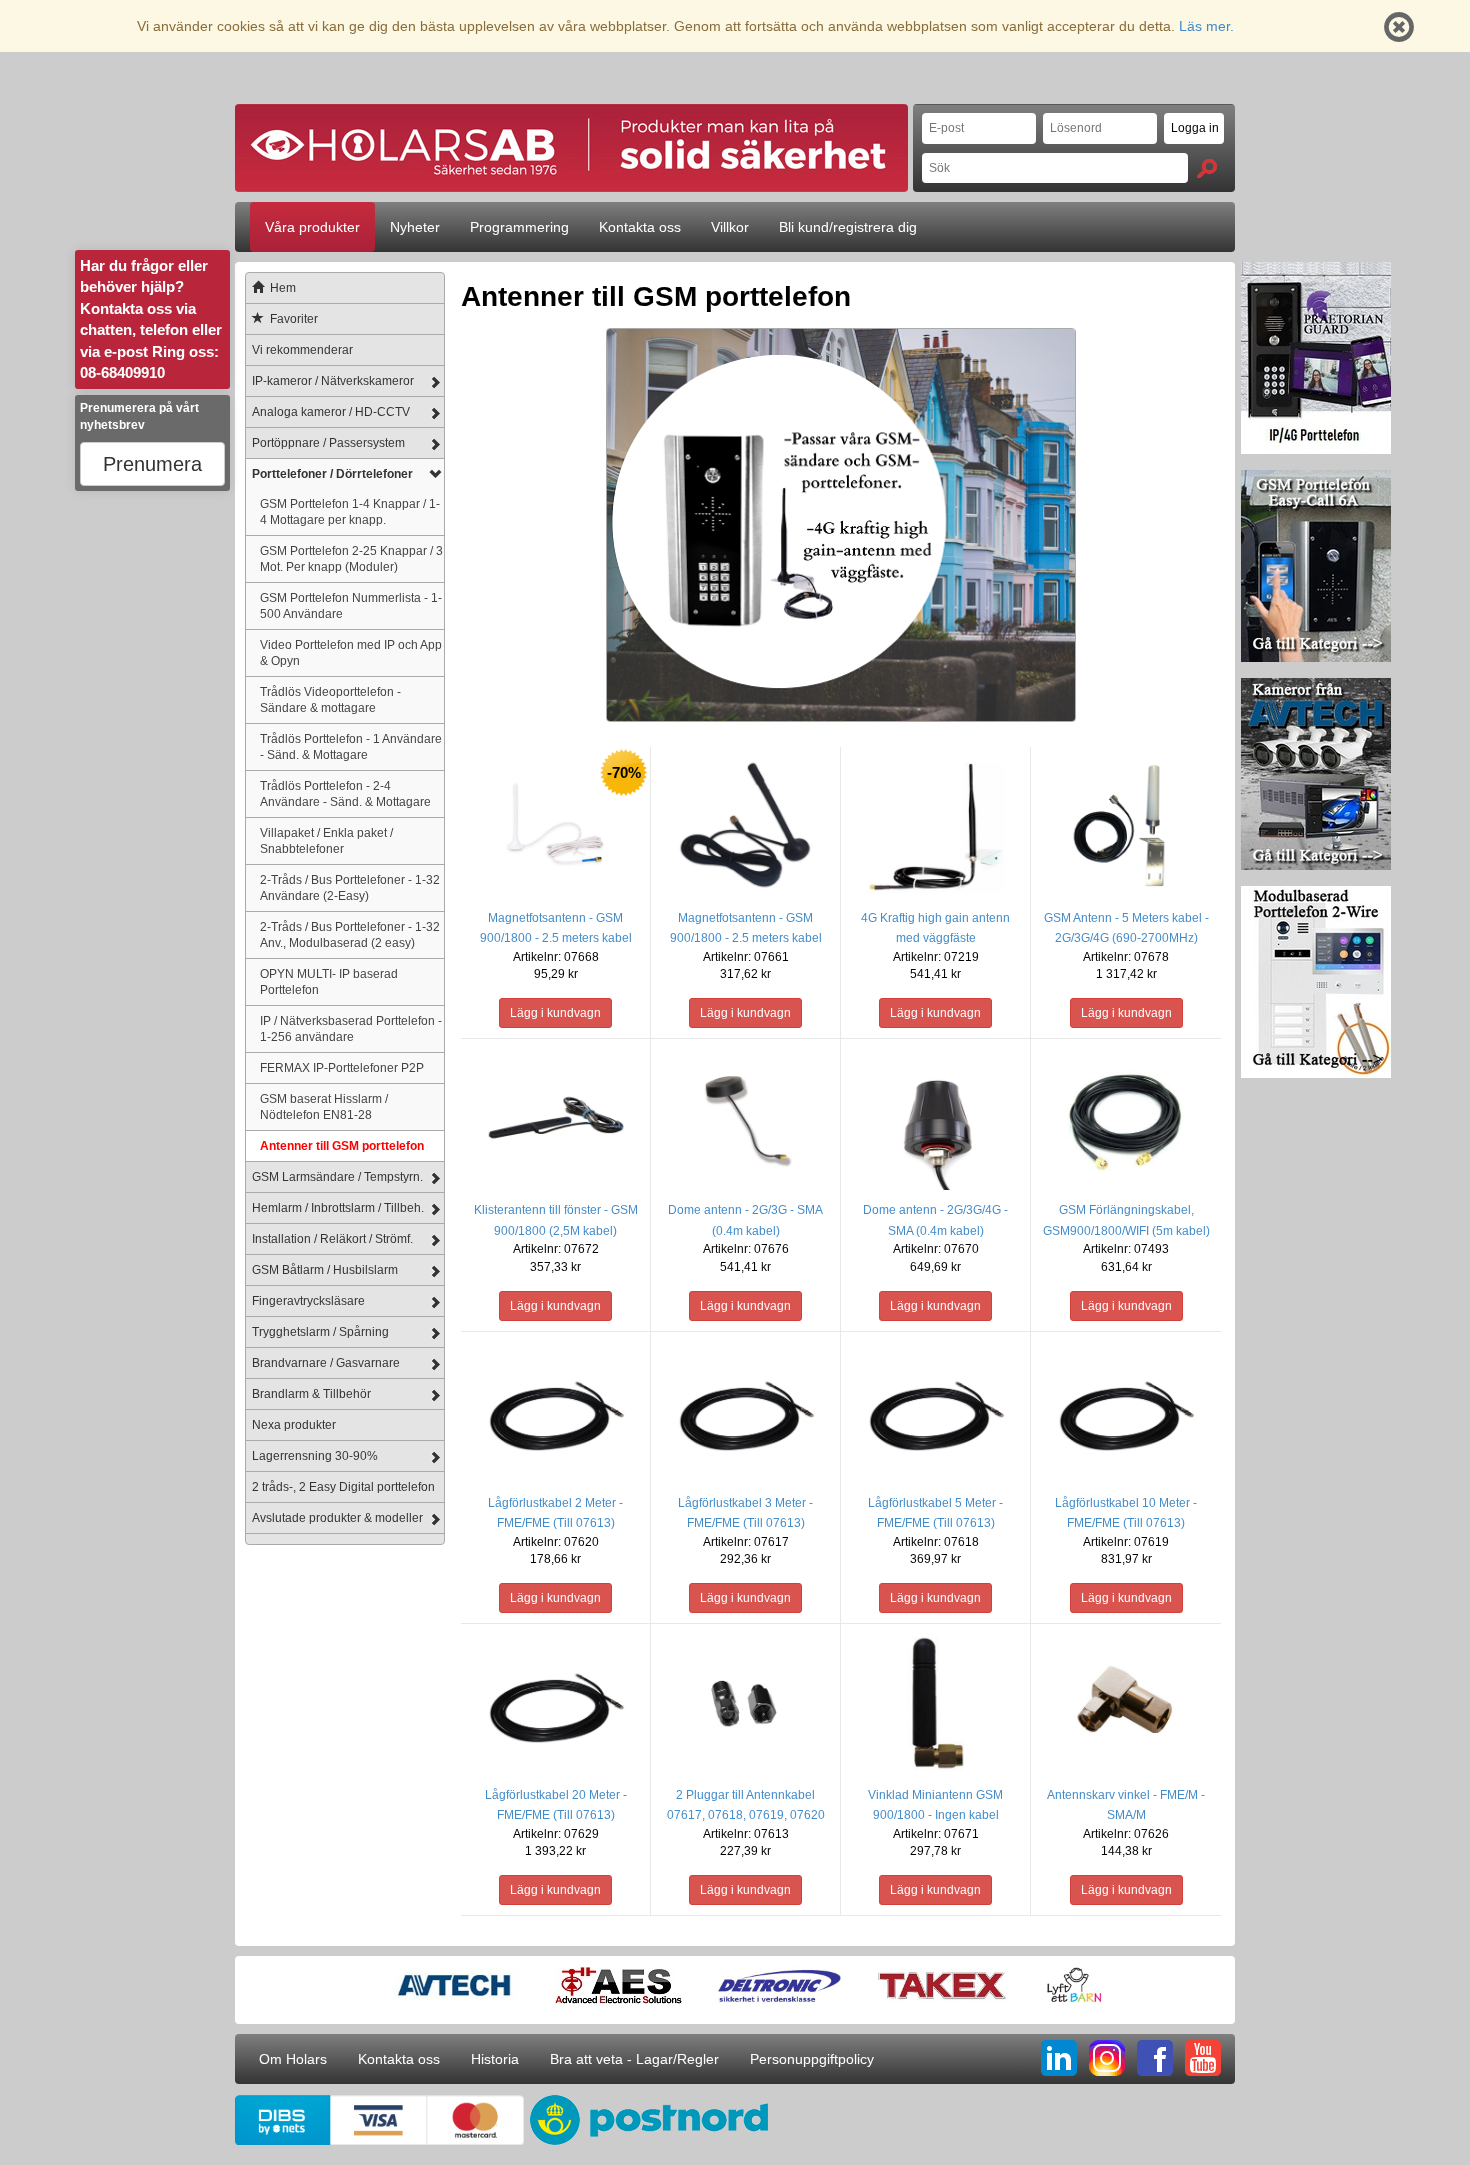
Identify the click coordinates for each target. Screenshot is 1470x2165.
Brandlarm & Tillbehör (311, 1394)
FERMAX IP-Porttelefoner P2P (342, 1067)
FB (1155, 2058)
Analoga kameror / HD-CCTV (331, 412)
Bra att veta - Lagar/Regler (634, 2059)
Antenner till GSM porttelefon (342, 1145)
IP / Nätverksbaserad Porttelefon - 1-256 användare (351, 1028)
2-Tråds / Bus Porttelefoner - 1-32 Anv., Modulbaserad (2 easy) (350, 934)
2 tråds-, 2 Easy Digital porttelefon (343, 1487)
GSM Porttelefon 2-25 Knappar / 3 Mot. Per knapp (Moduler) (351, 558)
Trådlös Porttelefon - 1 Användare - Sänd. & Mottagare (351, 746)
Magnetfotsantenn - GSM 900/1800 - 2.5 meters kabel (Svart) (746, 938)
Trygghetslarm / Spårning (320, 1332)
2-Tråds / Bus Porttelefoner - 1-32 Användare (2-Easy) (350, 887)
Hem (283, 288)
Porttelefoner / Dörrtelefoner (332, 474)
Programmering (519, 227)
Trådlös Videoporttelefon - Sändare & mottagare (330, 699)
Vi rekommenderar (302, 350)
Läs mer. (1206, 26)
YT (1203, 2058)
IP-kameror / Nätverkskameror (333, 381)
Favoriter (294, 319)
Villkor (730, 227)
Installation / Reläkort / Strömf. (332, 1239)
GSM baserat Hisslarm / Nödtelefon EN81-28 (324, 1106)
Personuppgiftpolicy (812, 2059)
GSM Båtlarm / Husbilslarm (325, 1270)
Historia (495, 2059)
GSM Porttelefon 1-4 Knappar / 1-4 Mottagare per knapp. (350, 511)
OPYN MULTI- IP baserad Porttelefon (329, 981)
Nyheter (415, 227)
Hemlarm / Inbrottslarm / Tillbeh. (338, 1208)
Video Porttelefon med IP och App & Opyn (351, 652)
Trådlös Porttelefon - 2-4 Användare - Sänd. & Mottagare (345, 793)
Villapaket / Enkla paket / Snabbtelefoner (326, 840)
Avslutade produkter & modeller (337, 1518)
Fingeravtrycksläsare (308, 1301)
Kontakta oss (640, 227)
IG (1107, 2058)
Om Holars (293, 2059)
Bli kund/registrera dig (848, 227)
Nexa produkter (294, 1425)
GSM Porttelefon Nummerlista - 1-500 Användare (351, 605)
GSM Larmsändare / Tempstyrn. (337, 1177)
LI (1059, 2058)
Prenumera (152, 464)
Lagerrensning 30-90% (315, 1456)
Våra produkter (312, 227)
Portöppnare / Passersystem (328, 443)
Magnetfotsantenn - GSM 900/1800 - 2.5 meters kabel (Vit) (556, 938)
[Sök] (1207, 168)
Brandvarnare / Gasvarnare (326, 1363)
